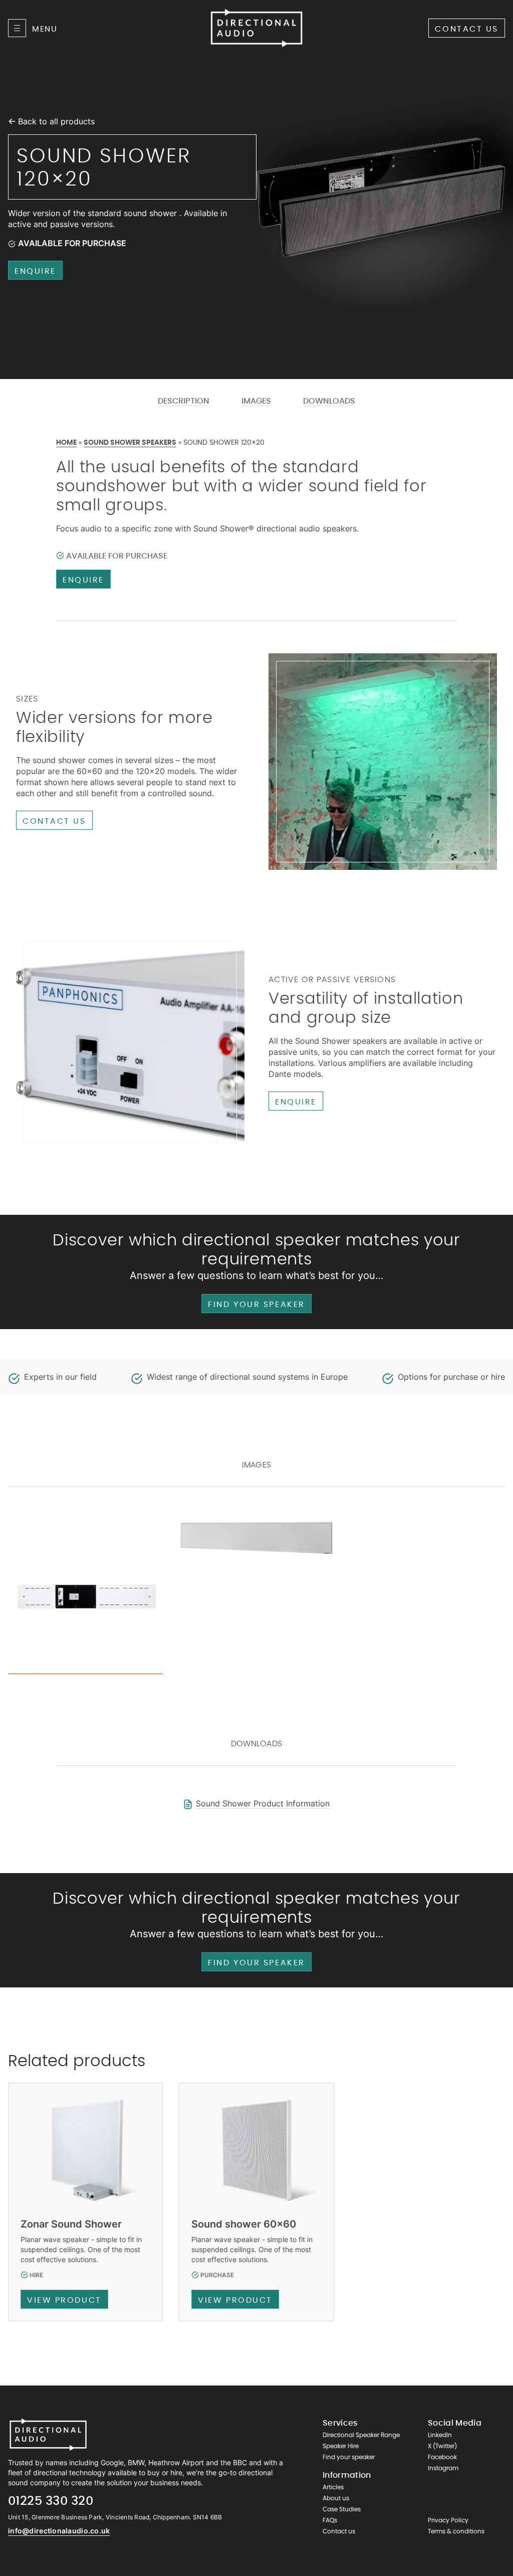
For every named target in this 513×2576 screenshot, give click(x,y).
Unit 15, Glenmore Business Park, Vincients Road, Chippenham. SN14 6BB (115, 2517)
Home (66, 443)
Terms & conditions (456, 2531)
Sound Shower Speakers (130, 443)
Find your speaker (256, 1305)
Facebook (442, 2457)
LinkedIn (440, 2435)
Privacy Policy (448, 2520)
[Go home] (48, 2435)
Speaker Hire (341, 2446)
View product (64, 2300)
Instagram (443, 2468)
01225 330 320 (51, 2501)
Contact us (467, 29)
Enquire (35, 271)
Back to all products (56, 121)
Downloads (329, 401)
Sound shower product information (263, 1803)
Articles (333, 2487)
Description (184, 401)
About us (336, 2498)
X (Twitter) (442, 2446)
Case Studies (342, 2509)
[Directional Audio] (256, 28)
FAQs (330, 2520)
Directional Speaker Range (361, 2435)
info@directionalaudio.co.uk (59, 2531)
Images (256, 401)
